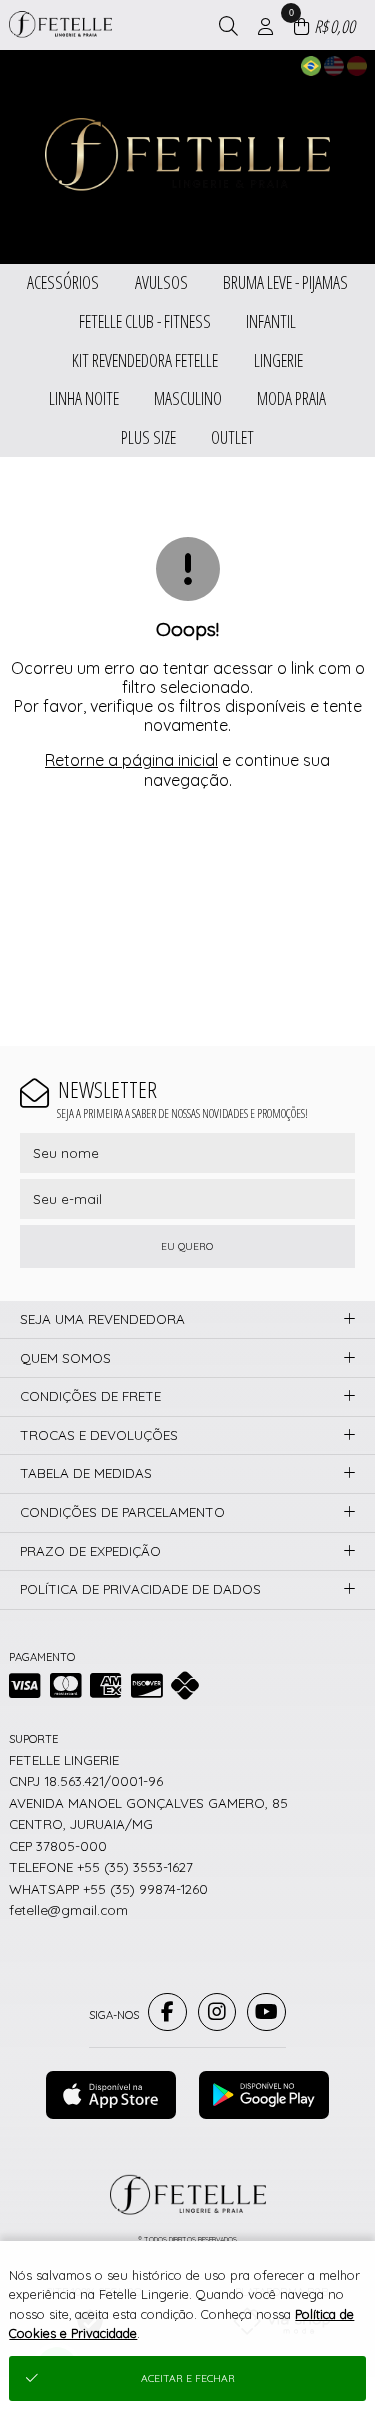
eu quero (187, 1246)
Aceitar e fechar (188, 2378)
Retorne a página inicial (131, 760)
